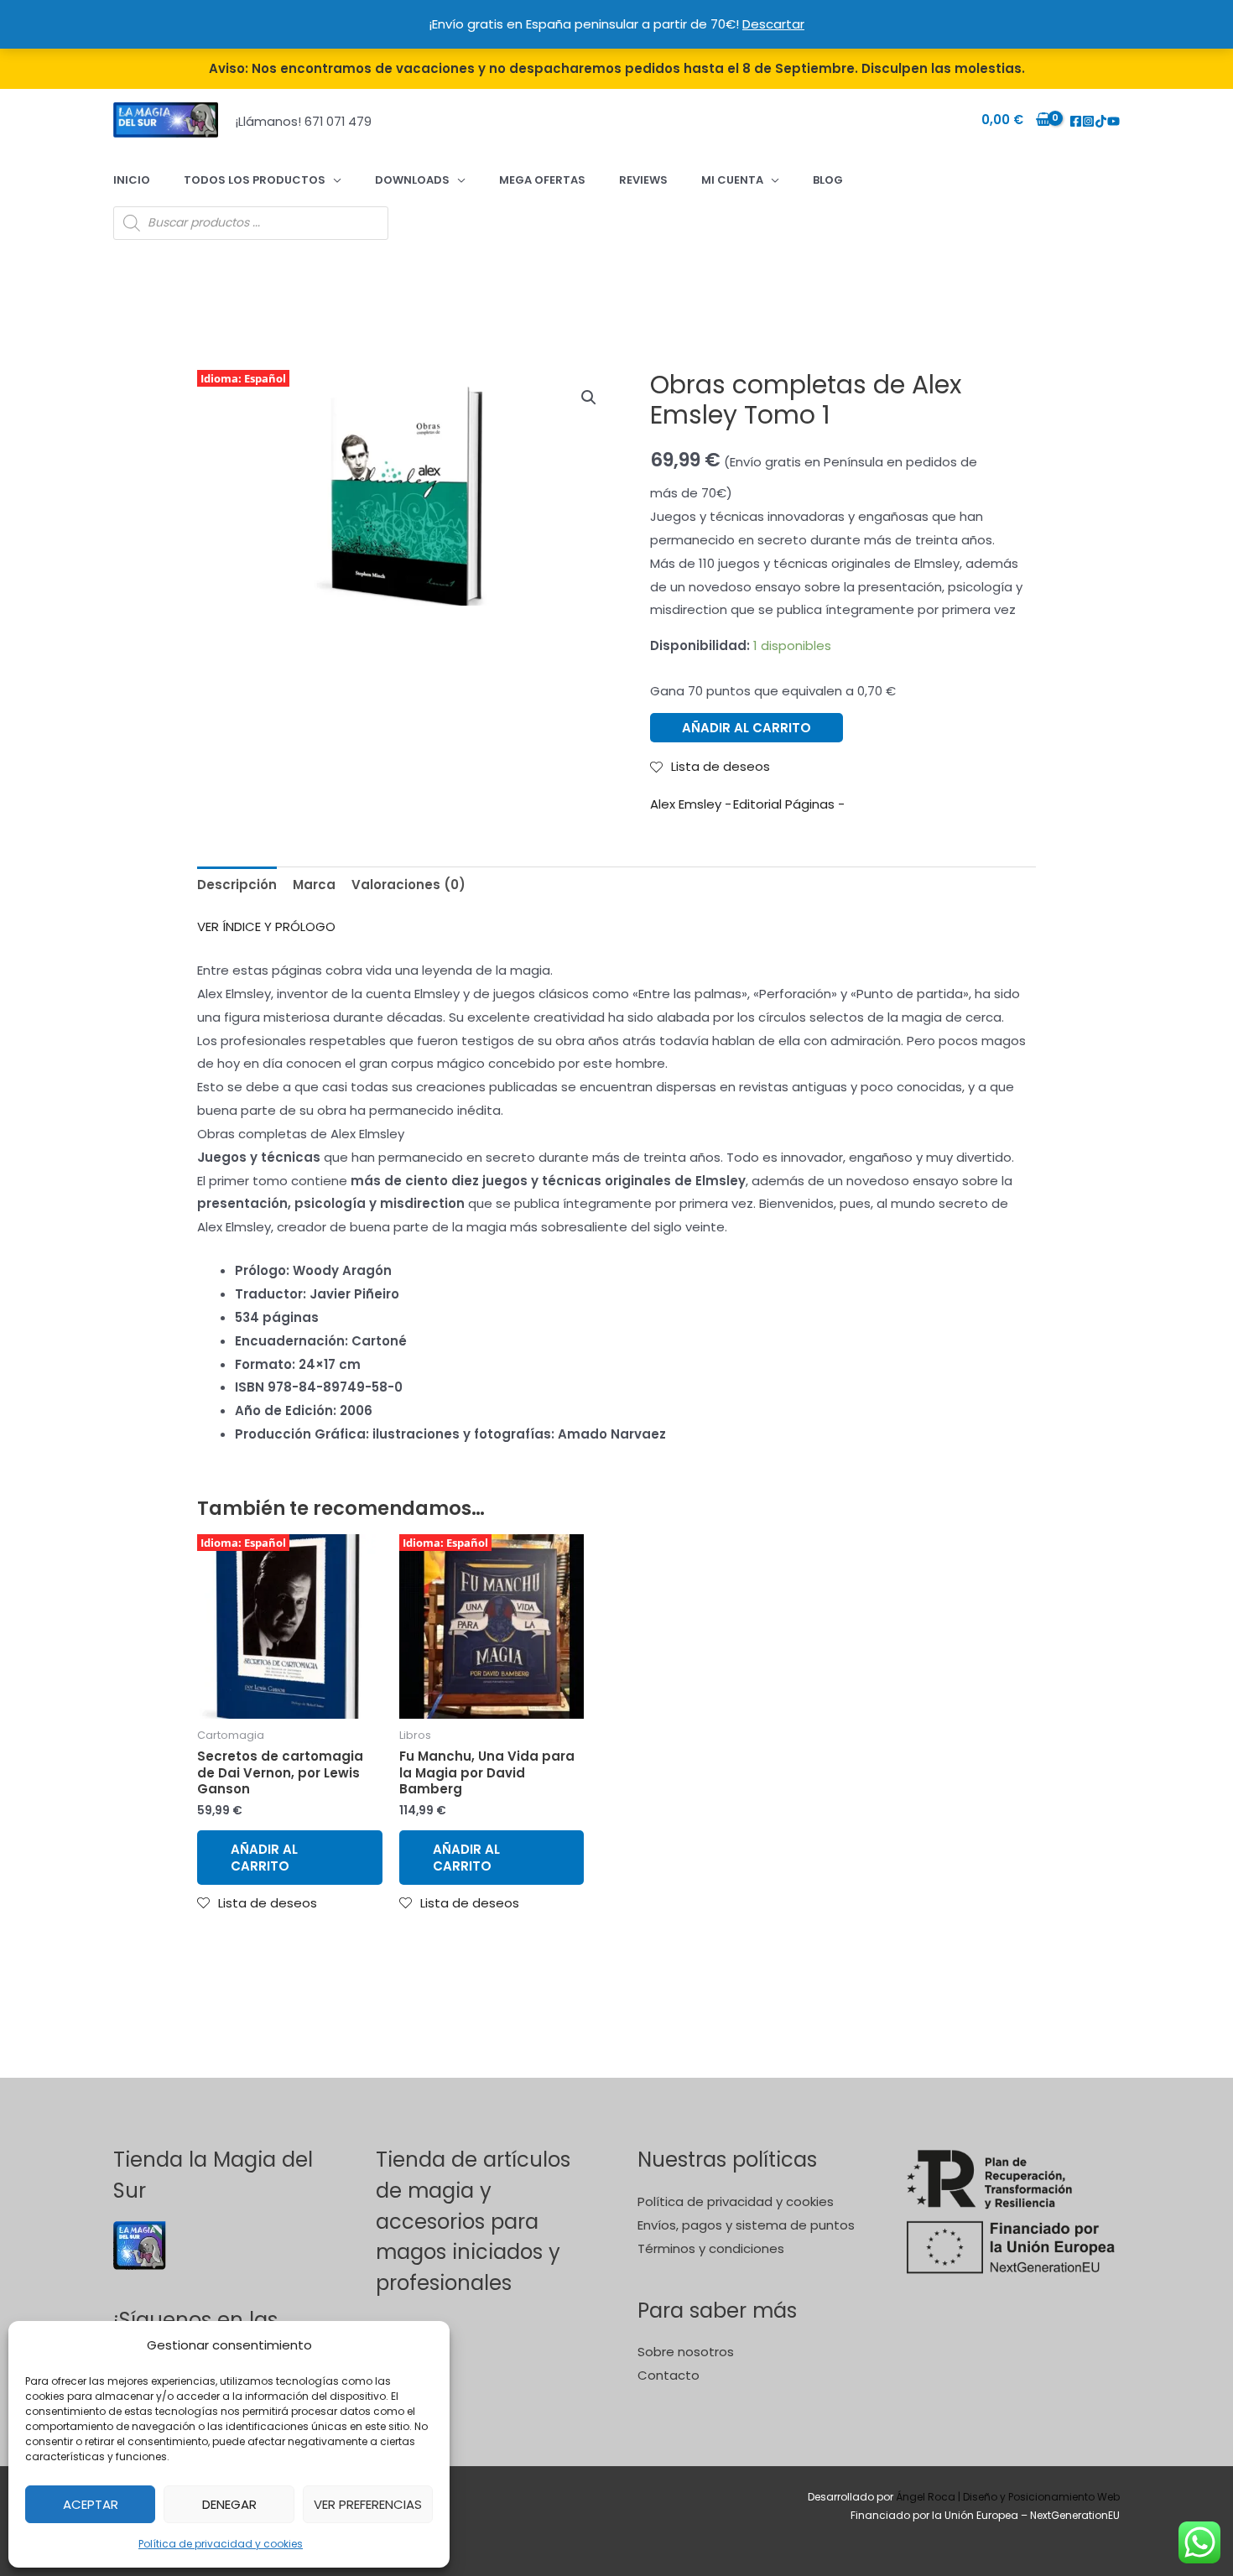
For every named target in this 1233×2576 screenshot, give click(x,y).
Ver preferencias (368, 2504)
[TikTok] (1101, 121)
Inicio (132, 180)
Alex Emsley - (691, 804)
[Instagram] (1088, 121)
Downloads (412, 180)
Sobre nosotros (686, 2352)
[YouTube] (1113, 121)
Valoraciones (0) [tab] (408, 885)
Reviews (643, 180)
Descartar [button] (773, 24)
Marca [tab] (314, 885)
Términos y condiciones (711, 2248)
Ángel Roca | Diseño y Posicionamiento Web (1008, 2497)
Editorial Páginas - (789, 804)
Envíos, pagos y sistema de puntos (746, 2225)
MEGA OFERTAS (542, 180)
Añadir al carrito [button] (264, 1858)
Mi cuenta (732, 180)
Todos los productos (255, 180)
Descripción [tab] (237, 885)
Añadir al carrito (747, 728)
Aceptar (91, 2504)
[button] (589, 398)
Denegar (229, 2504)
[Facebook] (1076, 121)
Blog (828, 180)
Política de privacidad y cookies (221, 2544)
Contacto (669, 2375)
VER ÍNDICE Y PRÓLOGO (266, 926)
